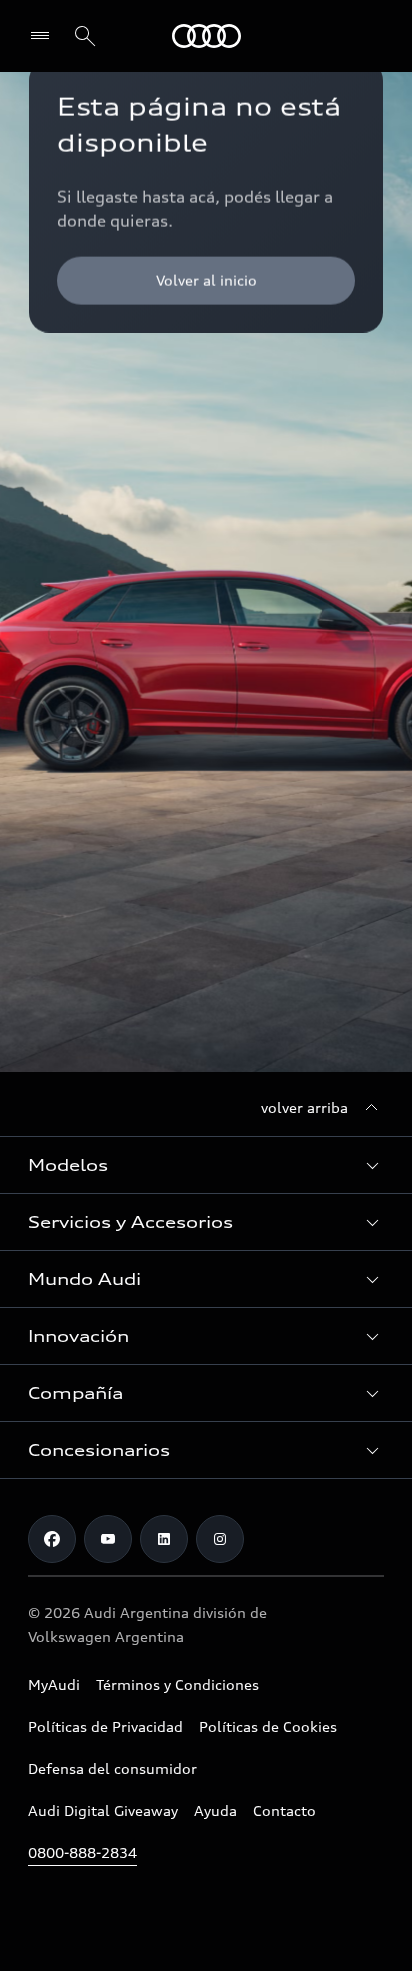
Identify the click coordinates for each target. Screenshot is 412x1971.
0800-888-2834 (82, 1852)
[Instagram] (220, 1539)
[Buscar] (85, 36)
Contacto (284, 1810)
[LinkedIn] (164, 1539)
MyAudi (54, 1684)
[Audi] (206, 36)
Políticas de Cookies (268, 1726)
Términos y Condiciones (177, 1684)
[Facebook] (52, 1539)
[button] (206, 1165)
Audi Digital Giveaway (103, 1810)
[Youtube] (108, 1539)
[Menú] (44, 36)
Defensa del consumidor (112, 1768)
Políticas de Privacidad (105, 1726)
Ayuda (215, 1810)
